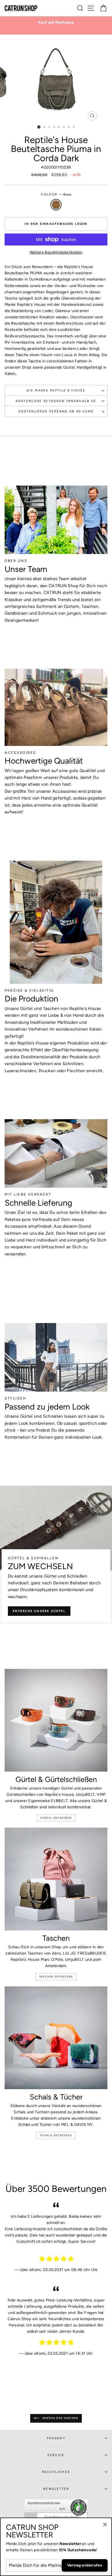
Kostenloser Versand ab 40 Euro (56, 411)
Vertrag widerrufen (85, 2565)
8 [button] (74, 127)
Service (56, 2455)
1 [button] (39, 127)
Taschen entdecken (56, 1976)
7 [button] (69, 127)
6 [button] (64, 127)
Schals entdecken (56, 2135)
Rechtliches (56, 2472)
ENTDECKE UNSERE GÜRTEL (39, 1611)
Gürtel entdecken (56, 1818)
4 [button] (54, 127)
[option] (56, 22)
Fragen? (56, 2438)
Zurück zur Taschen (60, 2418)
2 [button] (45, 127)
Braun (56, 205)
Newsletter (56, 2489)
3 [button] (49, 127)
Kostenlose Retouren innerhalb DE (56, 401)
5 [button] (59, 127)
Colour (56, 194)
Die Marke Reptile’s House (56, 390)
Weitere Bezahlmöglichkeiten (56, 252)
